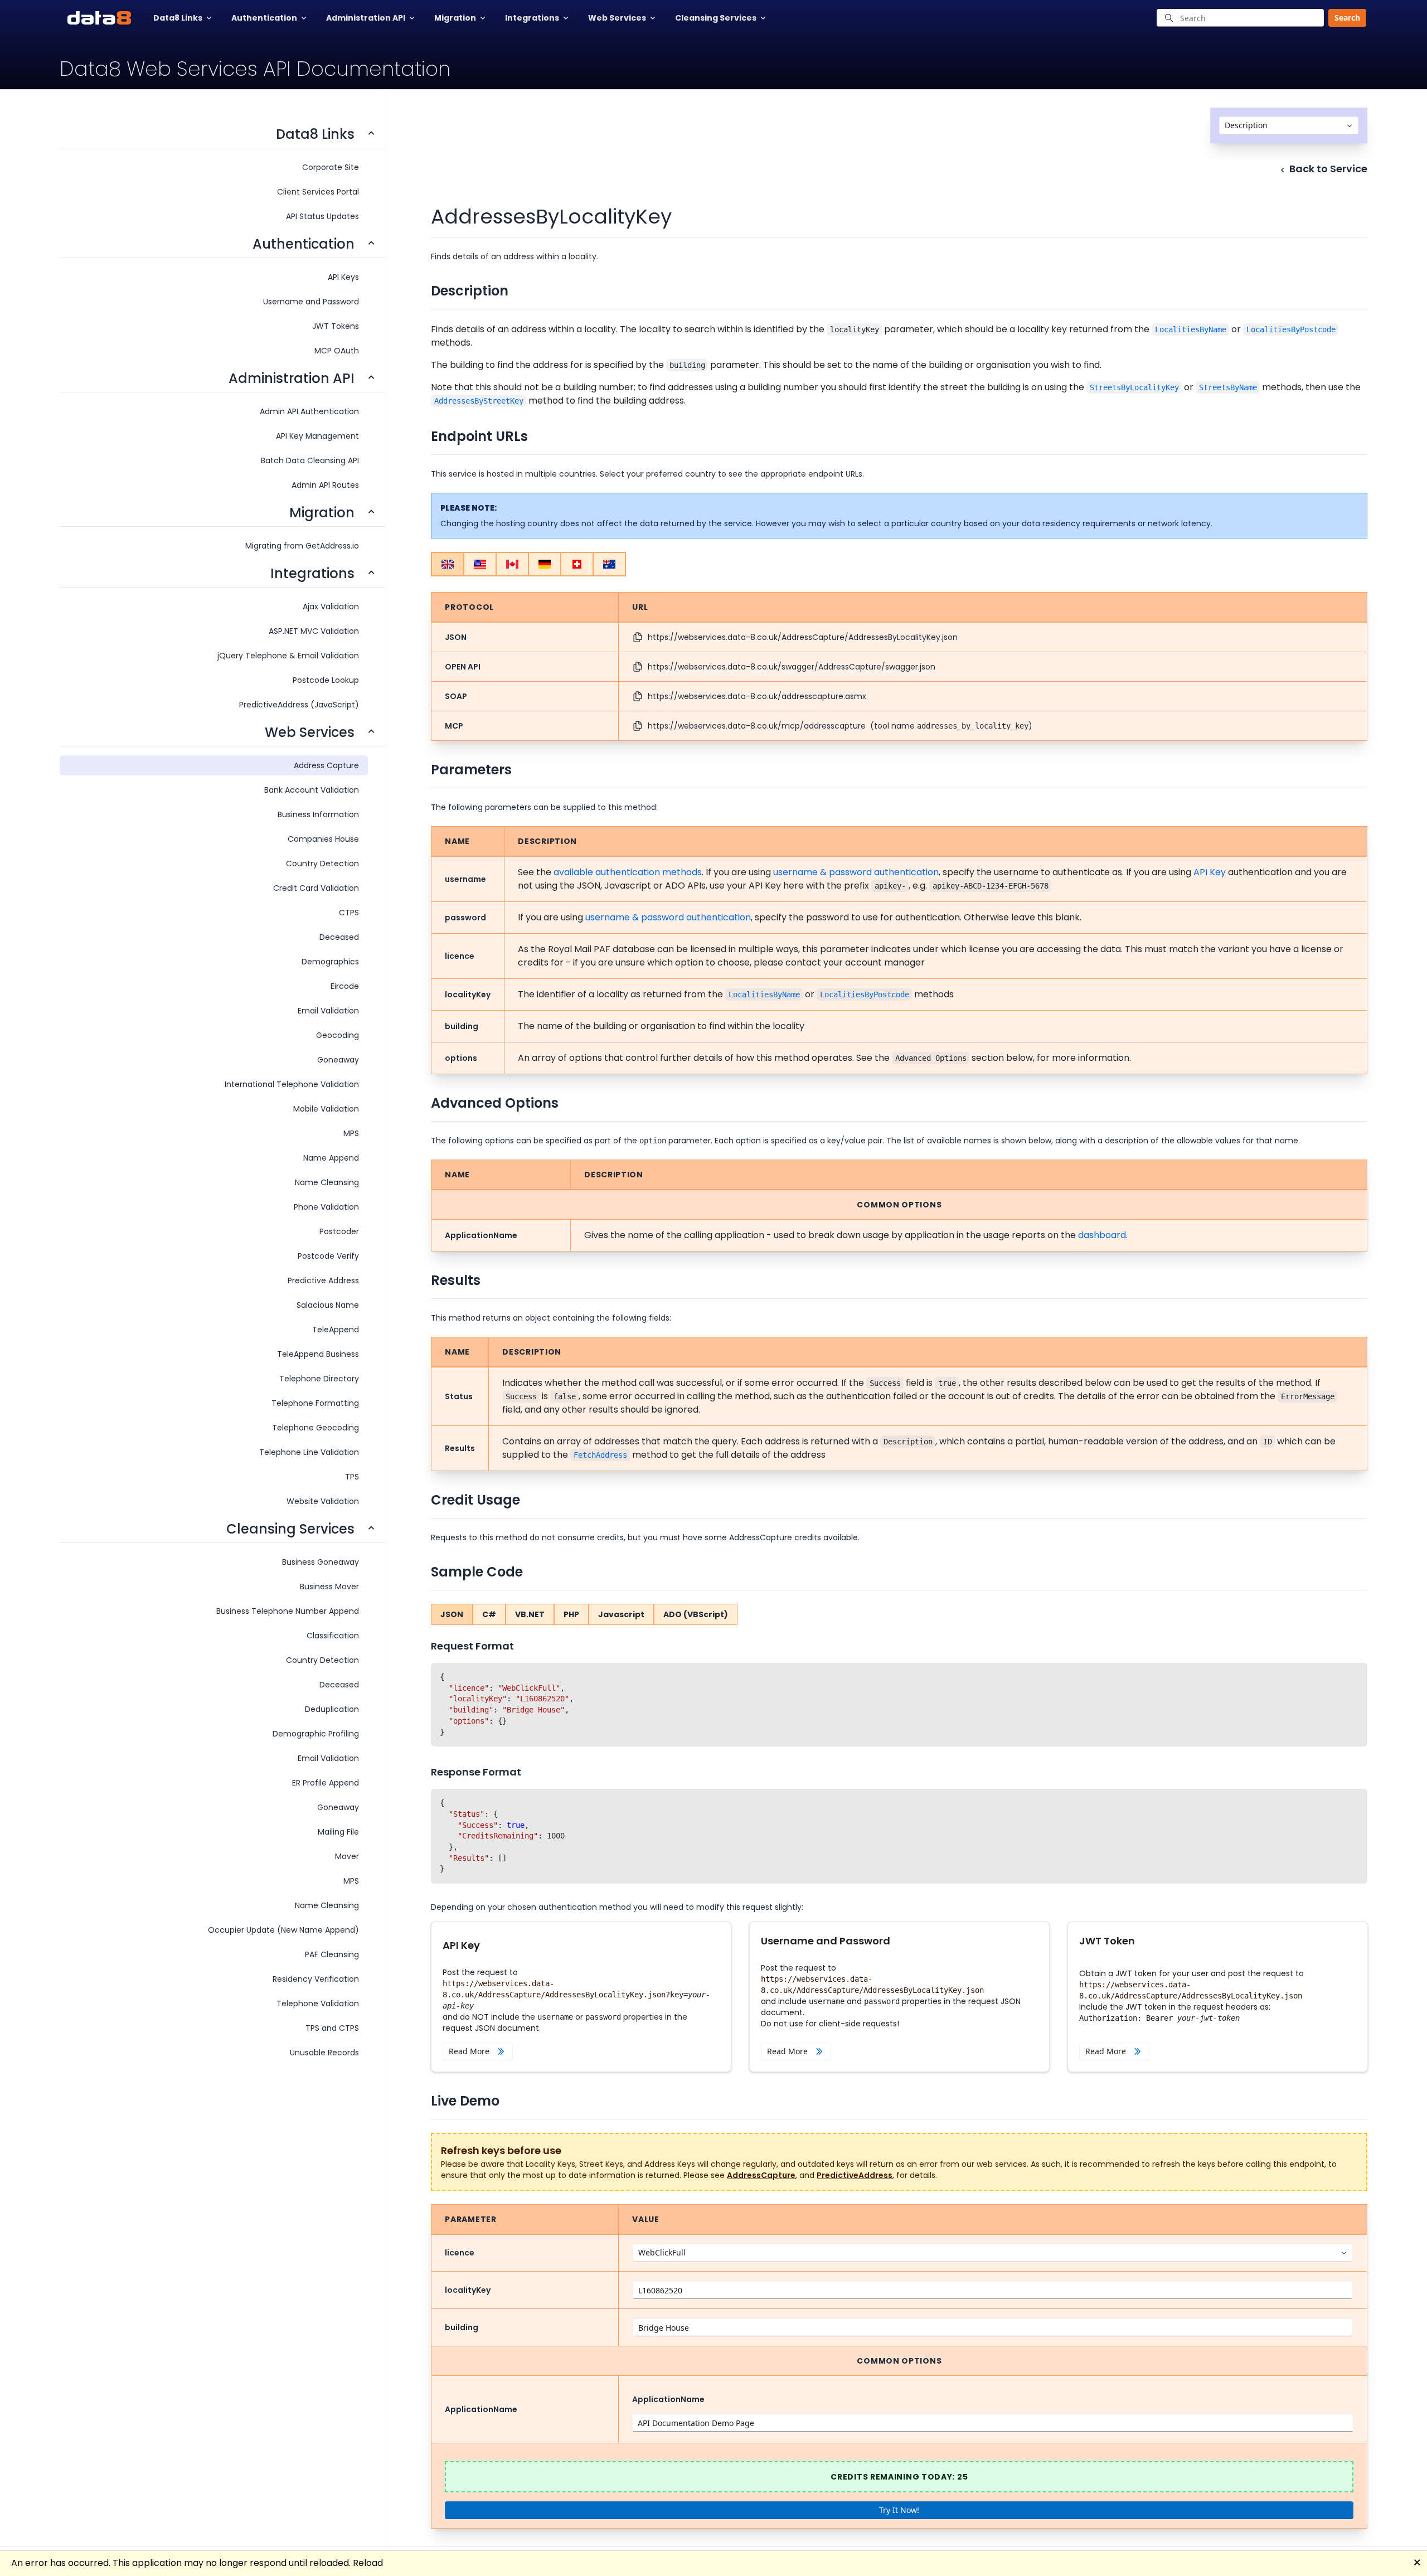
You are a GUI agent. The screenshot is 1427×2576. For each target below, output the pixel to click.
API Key (1210, 872)
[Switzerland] (577, 564)
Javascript (621, 1614)
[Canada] (512, 564)
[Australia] (609, 564)
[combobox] (1289, 125)
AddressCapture (761, 2175)
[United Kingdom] (448, 564)
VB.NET (530, 1614)
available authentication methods (628, 872)
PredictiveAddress (855, 2175)
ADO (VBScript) (696, 1614)
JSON (452, 1614)
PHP (571, 1614)
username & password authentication (856, 872)
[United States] (480, 564)
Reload (368, 2563)
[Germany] (545, 564)
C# (489, 1614)
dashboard (1102, 1235)
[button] (1344, 18)
